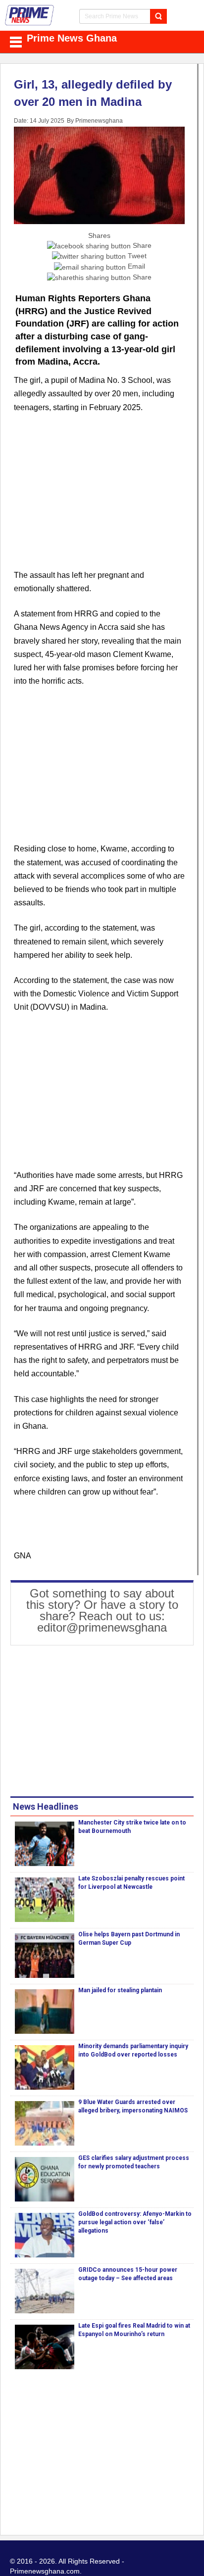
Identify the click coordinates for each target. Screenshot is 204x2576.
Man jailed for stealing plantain (120, 1990)
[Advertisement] (99, 497)
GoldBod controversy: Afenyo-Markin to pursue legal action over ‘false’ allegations (135, 2222)
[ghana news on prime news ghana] (30, 15)
